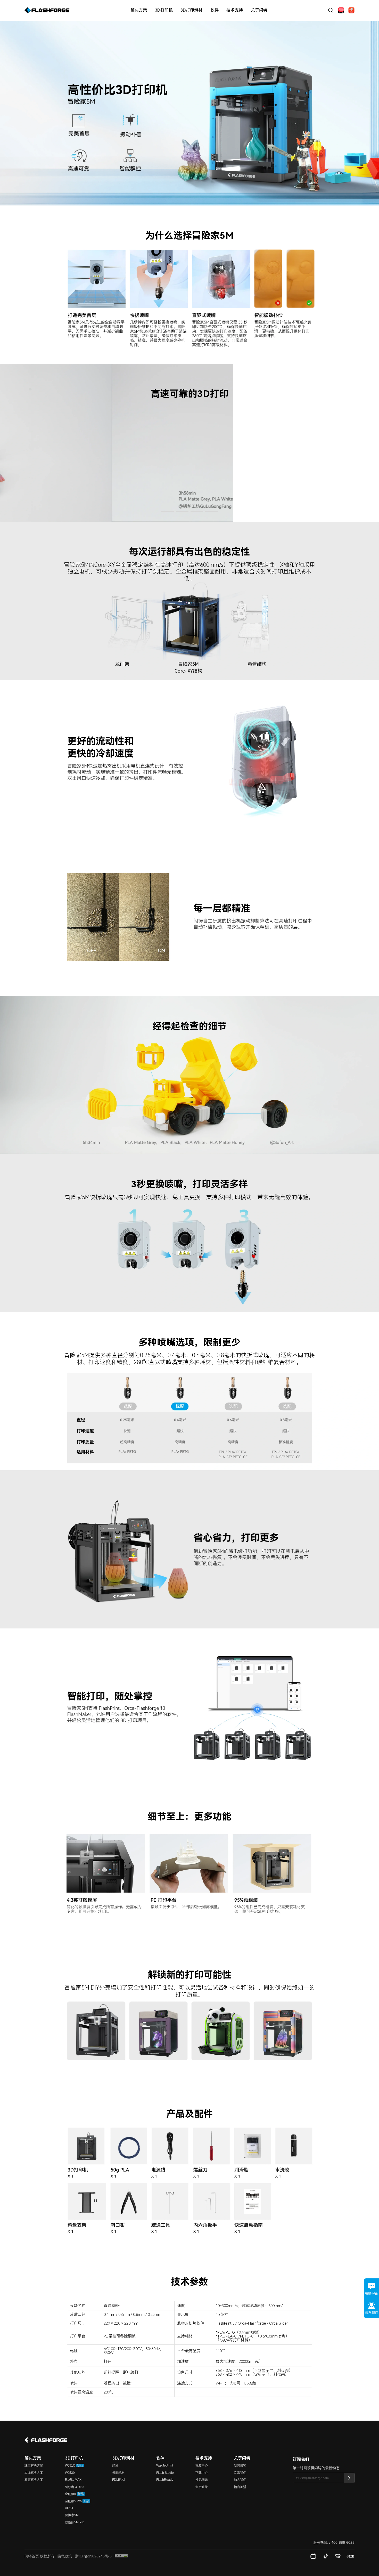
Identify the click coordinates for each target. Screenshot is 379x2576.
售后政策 (202, 2487)
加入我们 (240, 2480)
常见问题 (202, 2480)
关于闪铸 (259, 10)
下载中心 (202, 2473)
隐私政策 (65, 2556)
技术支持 (235, 10)
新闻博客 (240, 2466)
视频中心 (202, 2466)
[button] (167, 512)
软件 (215, 10)
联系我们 (240, 2473)
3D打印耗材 (191, 10)
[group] (190, 443)
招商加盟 (240, 2487)
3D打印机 (164, 10)
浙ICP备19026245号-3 (93, 2556)
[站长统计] (121, 2556)
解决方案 (139, 10)
